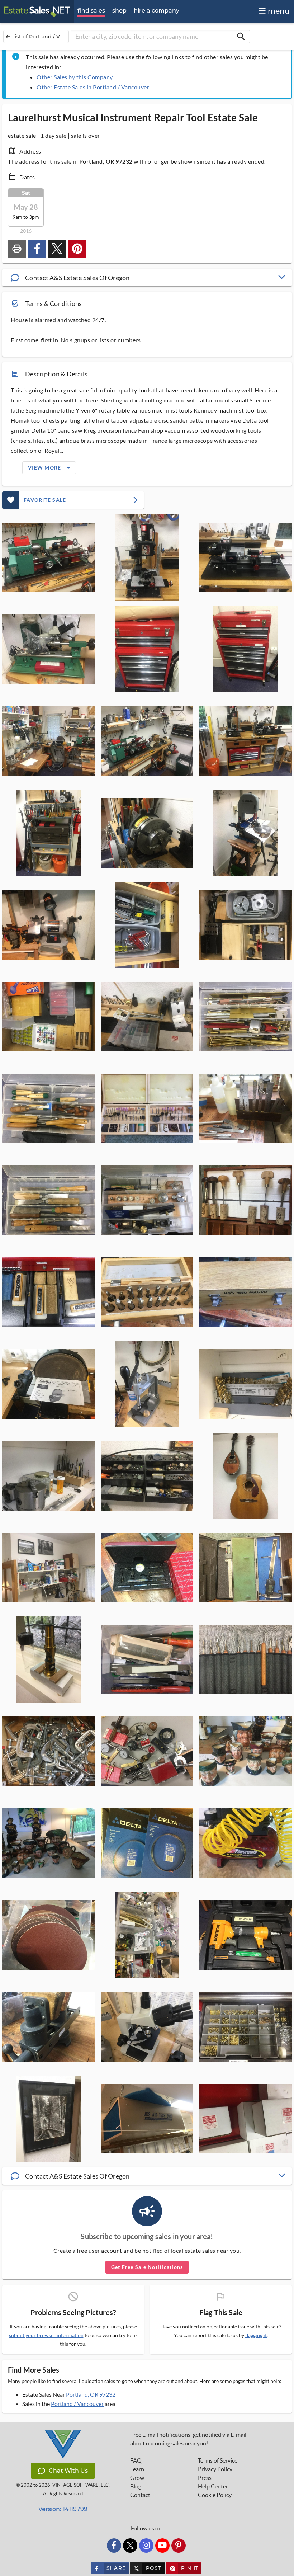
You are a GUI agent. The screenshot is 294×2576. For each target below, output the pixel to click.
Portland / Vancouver (77, 2404)
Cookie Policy (215, 2495)
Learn (137, 2469)
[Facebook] (114, 2546)
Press (205, 2478)
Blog (136, 2486)
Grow (137, 2478)
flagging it (256, 2335)
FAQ (136, 2460)
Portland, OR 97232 (91, 2394)
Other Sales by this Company (75, 77)
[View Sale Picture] (49, 557)
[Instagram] (146, 2546)
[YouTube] (162, 2546)
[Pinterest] (179, 2546)
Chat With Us (68, 2471)
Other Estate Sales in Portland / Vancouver (93, 87)
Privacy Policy (215, 2469)
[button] (147, 278)
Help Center (213, 2486)
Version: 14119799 (63, 2509)
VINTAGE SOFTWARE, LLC (80, 2485)
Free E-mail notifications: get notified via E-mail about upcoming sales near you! (188, 2439)
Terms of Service (218, 2460)
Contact (140, 2495)
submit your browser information (46, 2335)
